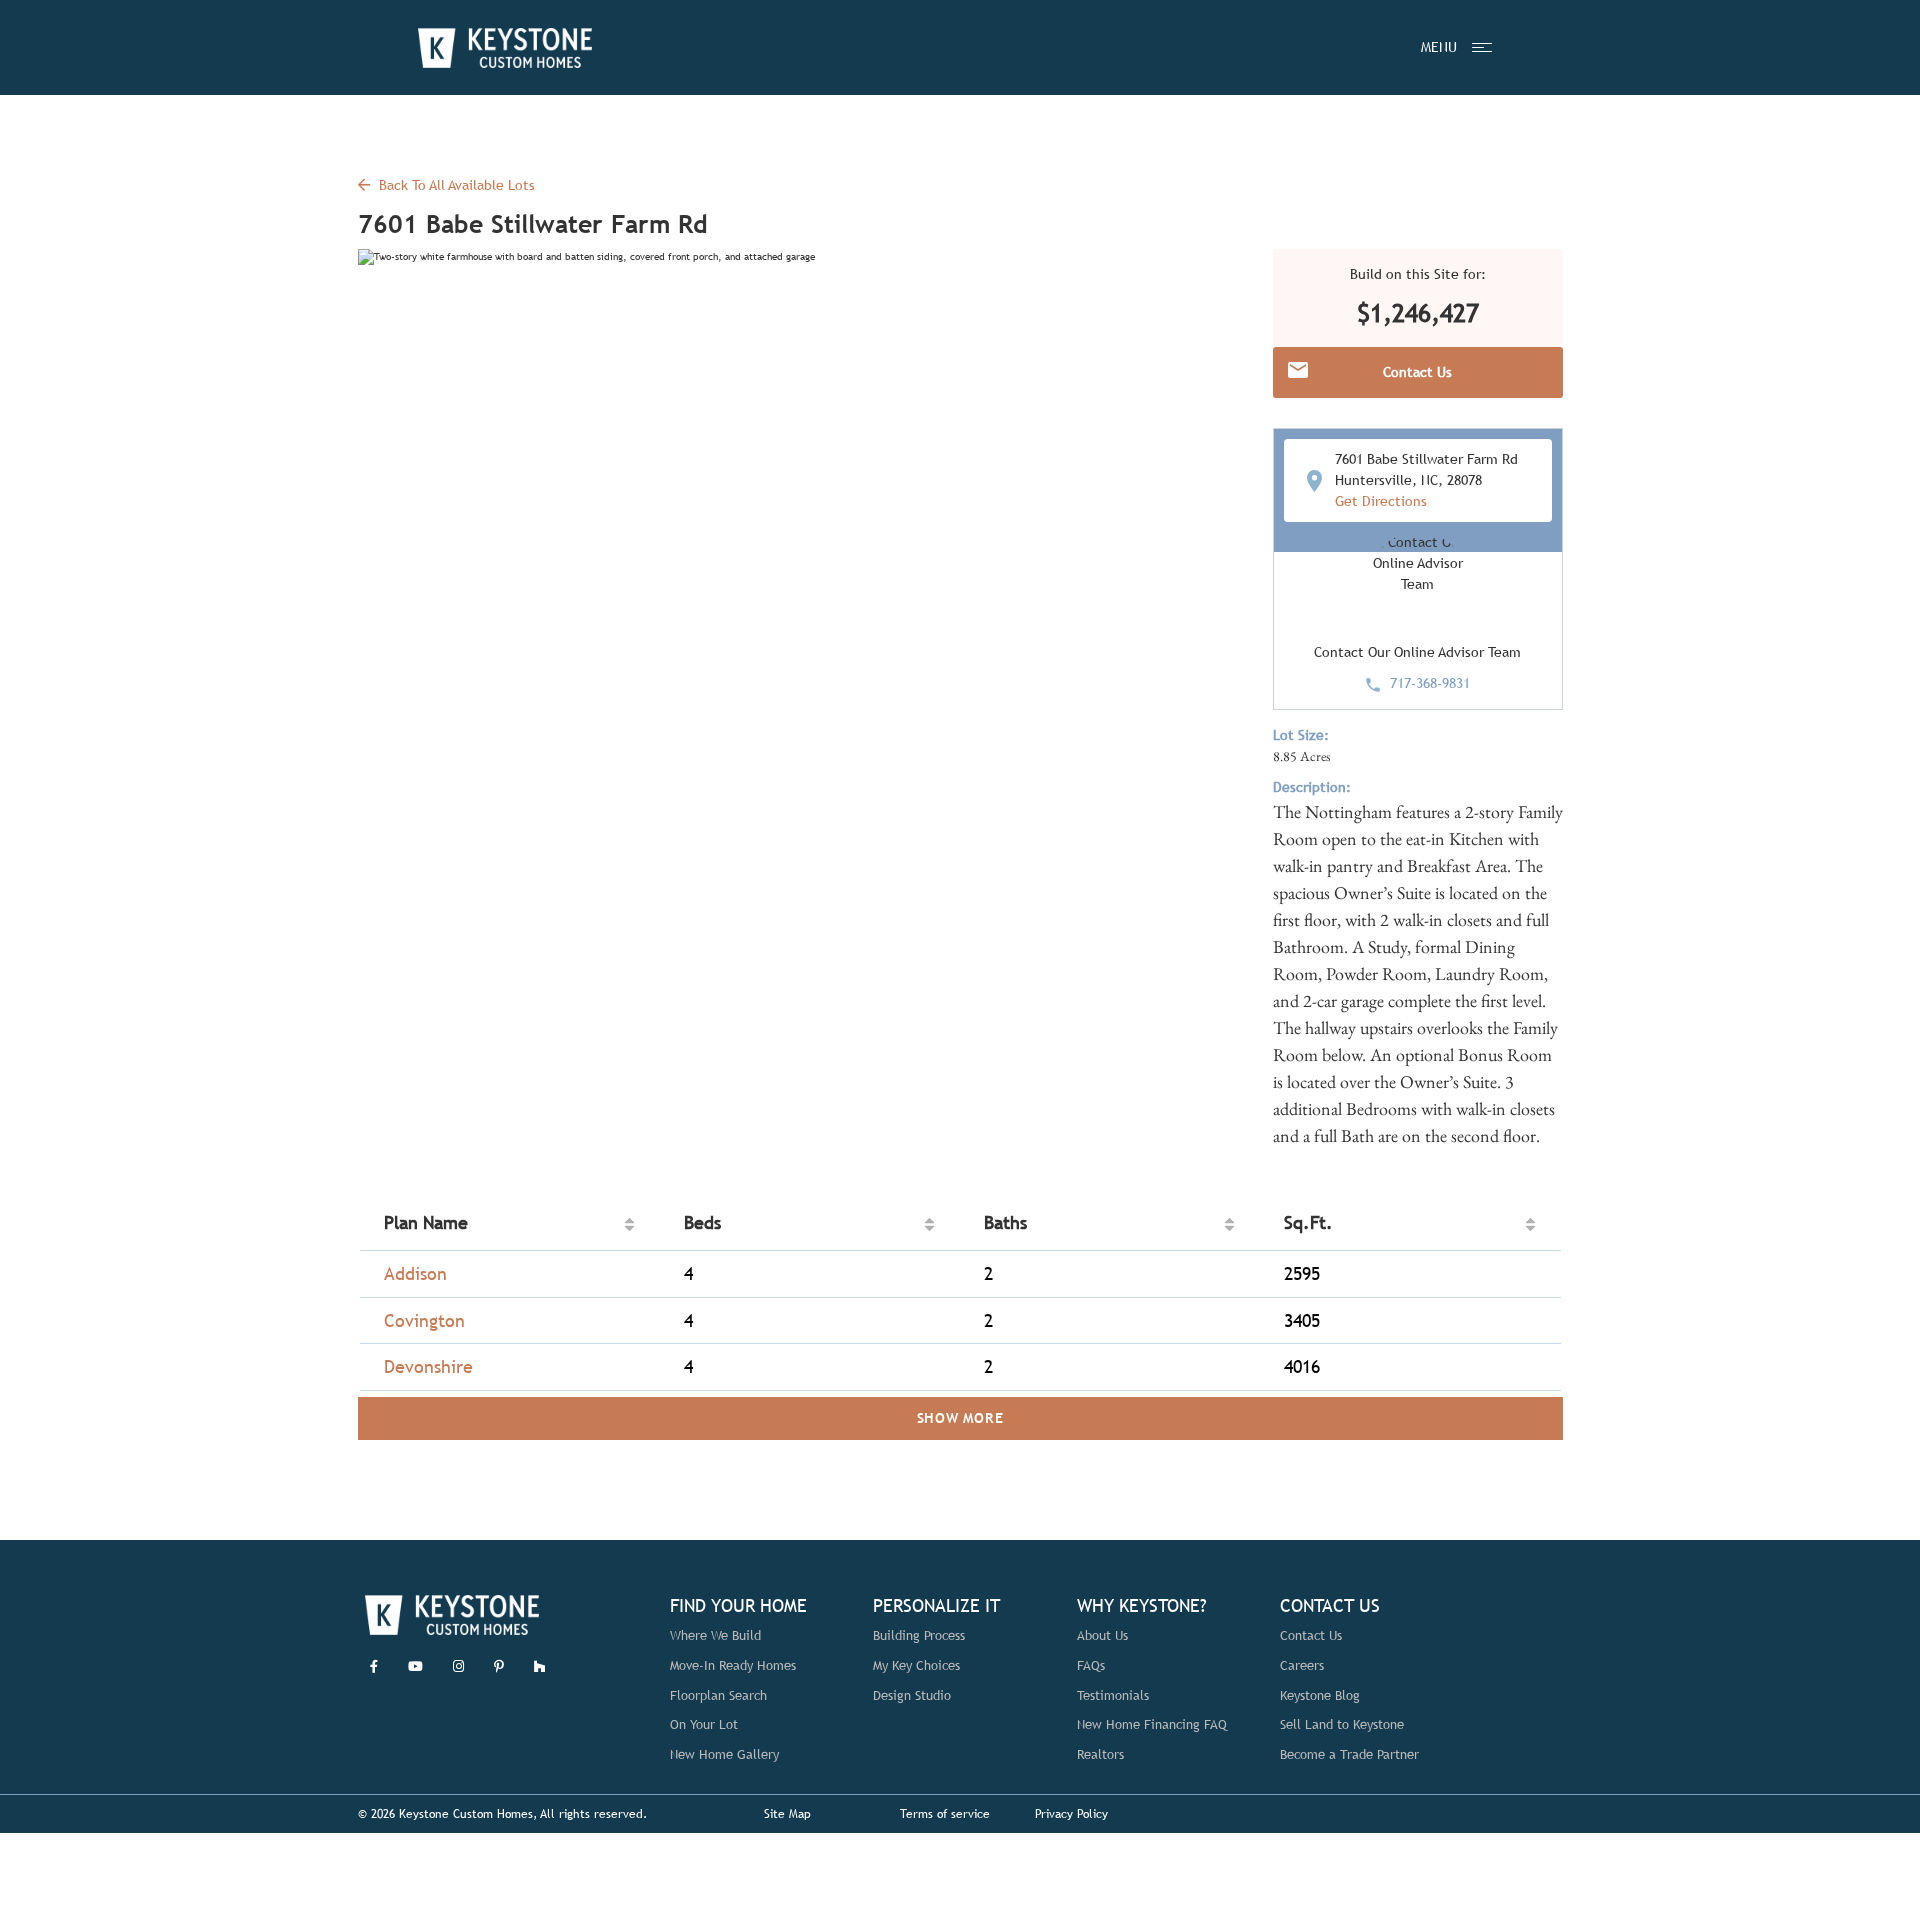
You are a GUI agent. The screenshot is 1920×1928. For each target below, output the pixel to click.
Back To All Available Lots (455, 185)
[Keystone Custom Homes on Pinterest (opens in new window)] (499, 1666)
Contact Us (1311, 1635)
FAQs (1091, 1665)
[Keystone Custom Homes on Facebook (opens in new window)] (374, 1666)
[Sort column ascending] (629, 1224)
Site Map (787, 1814)
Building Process (919, 1635)
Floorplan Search (718, 1695)
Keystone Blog (1320, 1695)
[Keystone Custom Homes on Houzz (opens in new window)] (539, 1666)
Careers (1302, 1665)
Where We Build (715, 1635)
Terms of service (945, 1814)
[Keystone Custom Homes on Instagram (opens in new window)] (458, 1666)
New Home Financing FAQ (1152, 1724)
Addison (415, 1273)
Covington (424, 1320)
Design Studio (912, 1695)
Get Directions (1381, 501)
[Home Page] (505, 48)
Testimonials (1113, 1695)
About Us (1102, 1635)
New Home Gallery (724, 1754)
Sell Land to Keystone (1342, 1724)
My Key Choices (916, 1665)
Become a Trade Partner (1349, 1754)
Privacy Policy (1071, 1814)
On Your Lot (704, 1724)
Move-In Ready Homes (733, 1665)
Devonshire (428, 1366)
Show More (960, 1418)
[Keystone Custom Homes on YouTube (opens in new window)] (415, 1666)
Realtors (1100, 1754)
